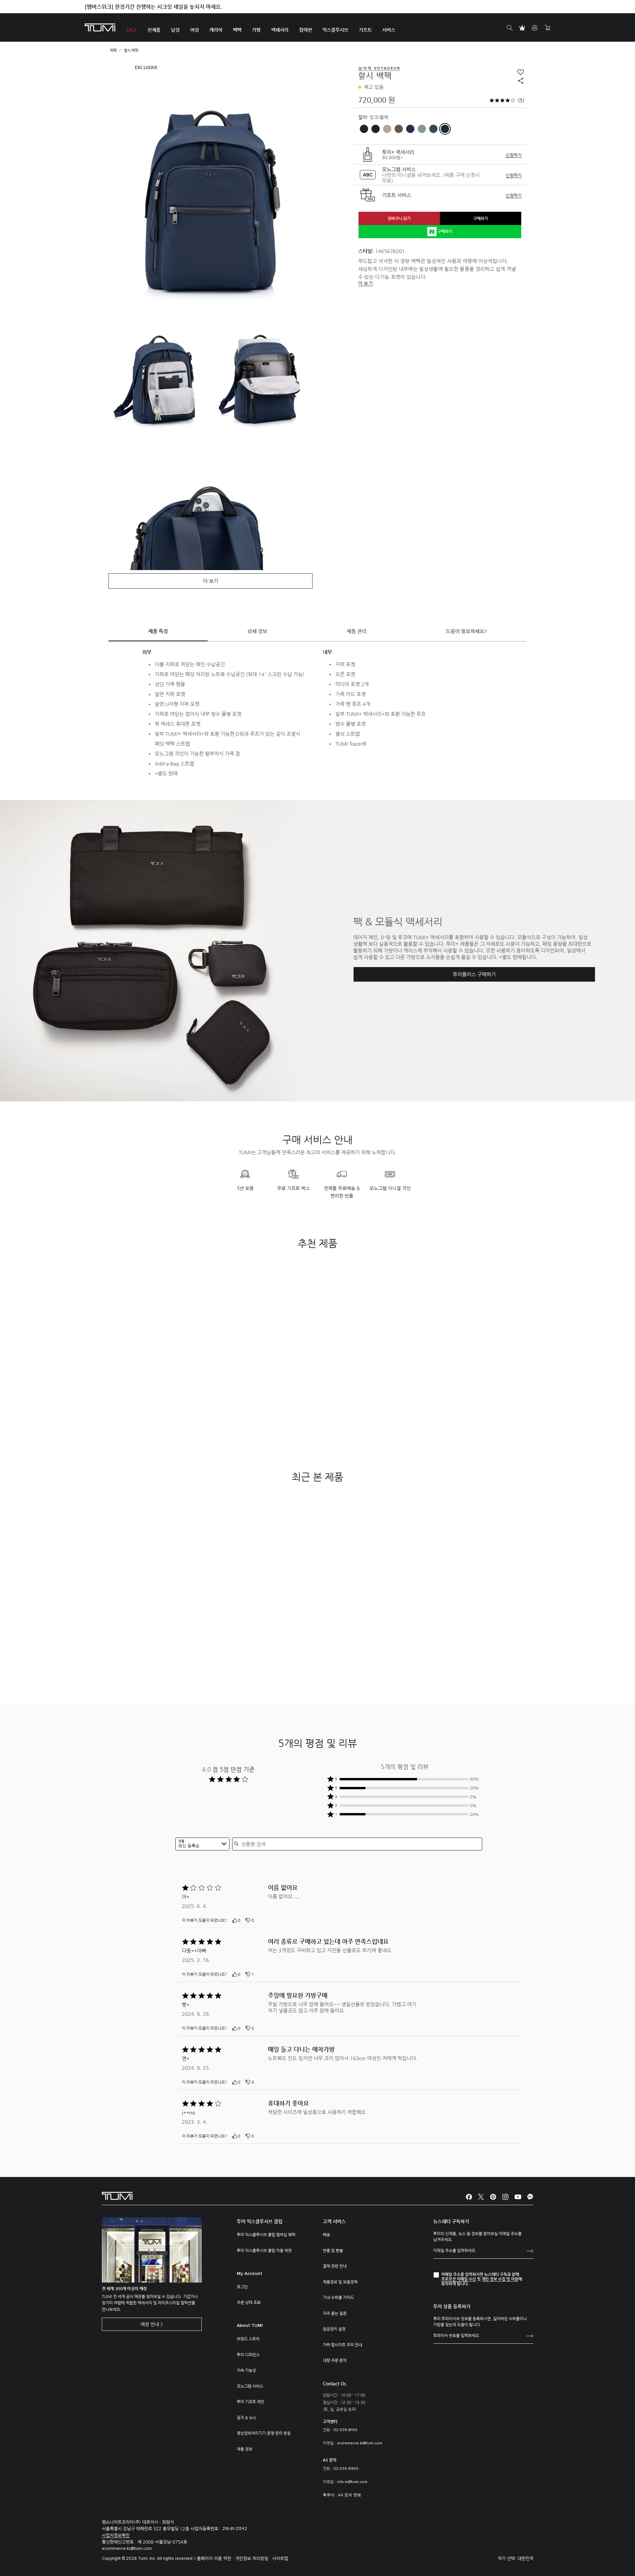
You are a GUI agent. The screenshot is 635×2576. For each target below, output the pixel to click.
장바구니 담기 (399, 218)
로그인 (242, 2287)
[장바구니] (547, 28)
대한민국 (526, 2558)
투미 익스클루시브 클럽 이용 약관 (264, 2250)
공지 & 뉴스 (247, 2418)
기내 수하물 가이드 (338, 2297)
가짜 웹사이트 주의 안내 (342, 2345)
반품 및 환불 (333, 2250)
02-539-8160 (345, 2430)
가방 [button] (256, 30)
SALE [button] (131, 30)
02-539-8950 (346, 2469)
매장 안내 (150, 2324)
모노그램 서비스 (250, 2386)
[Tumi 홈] (100, 27)
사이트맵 (280, 2558)
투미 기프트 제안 (251, 2402)
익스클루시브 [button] (335, 30)
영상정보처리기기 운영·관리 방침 (264, 2433)
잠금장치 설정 (334, 2329)
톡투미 (329, 2495)
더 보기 (365, 283)
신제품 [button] (154, 30)
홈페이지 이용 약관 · (216, 2558)
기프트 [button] (365, 30)
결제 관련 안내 (335, 2266)
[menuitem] (131, 28)
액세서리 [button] (280, 30)
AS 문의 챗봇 (350, 2495)
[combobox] (202, 1844)
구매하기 (481, 218)
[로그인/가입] (535, 28)
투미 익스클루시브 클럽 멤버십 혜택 (266, 2235)
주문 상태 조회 (249, 2302)
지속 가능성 (246, 2370)
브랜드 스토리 (248, 2339)
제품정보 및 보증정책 (340, 2282)
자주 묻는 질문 (335, 2313)
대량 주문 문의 (335, 2360)
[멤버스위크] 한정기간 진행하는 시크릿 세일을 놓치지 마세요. (153, 7)
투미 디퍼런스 (248, 2355)
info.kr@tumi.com (352, 2482)
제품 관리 (357, 631)
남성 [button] (175, 30)
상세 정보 (257, 631)
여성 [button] (194, 30)
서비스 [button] (389, 30)
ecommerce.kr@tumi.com (360, 2443)
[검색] (510, 28)
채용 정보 (245, 2449)
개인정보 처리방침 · (254, 2558)
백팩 (113, 50)
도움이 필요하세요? (466, 631)
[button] (405, 1779)
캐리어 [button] (216, 30)
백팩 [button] (237, 30)
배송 (326, 2235)
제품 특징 (158, 631)
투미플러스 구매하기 (474, 974)
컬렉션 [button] (305, 30)
